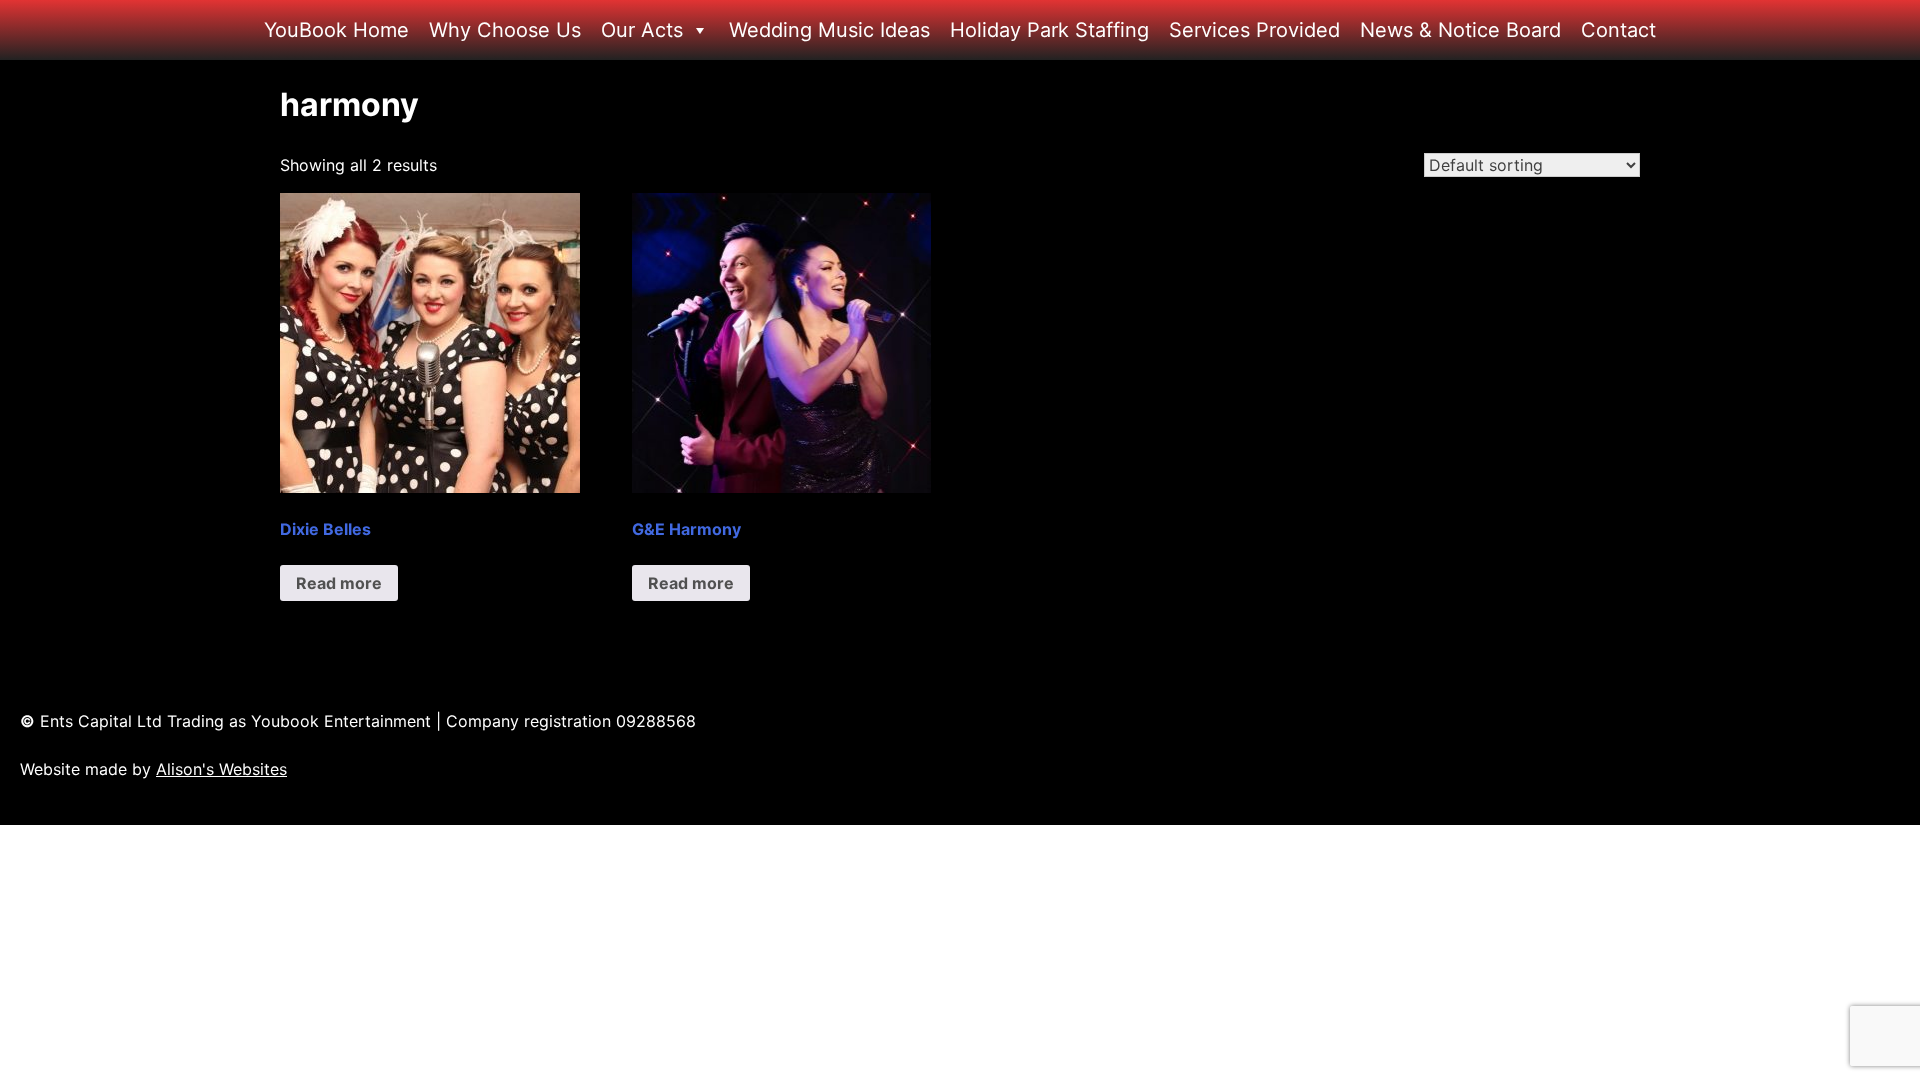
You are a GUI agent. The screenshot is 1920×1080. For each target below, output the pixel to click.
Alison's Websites (221, 769)
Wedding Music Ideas (829, 30)
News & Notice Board (1460, 30)
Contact (1618, 30)
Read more (339, 583)
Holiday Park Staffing (1049, 30)
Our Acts (642, 30)
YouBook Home (336, 30)
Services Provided (1254, 30)
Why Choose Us (505, 30)
